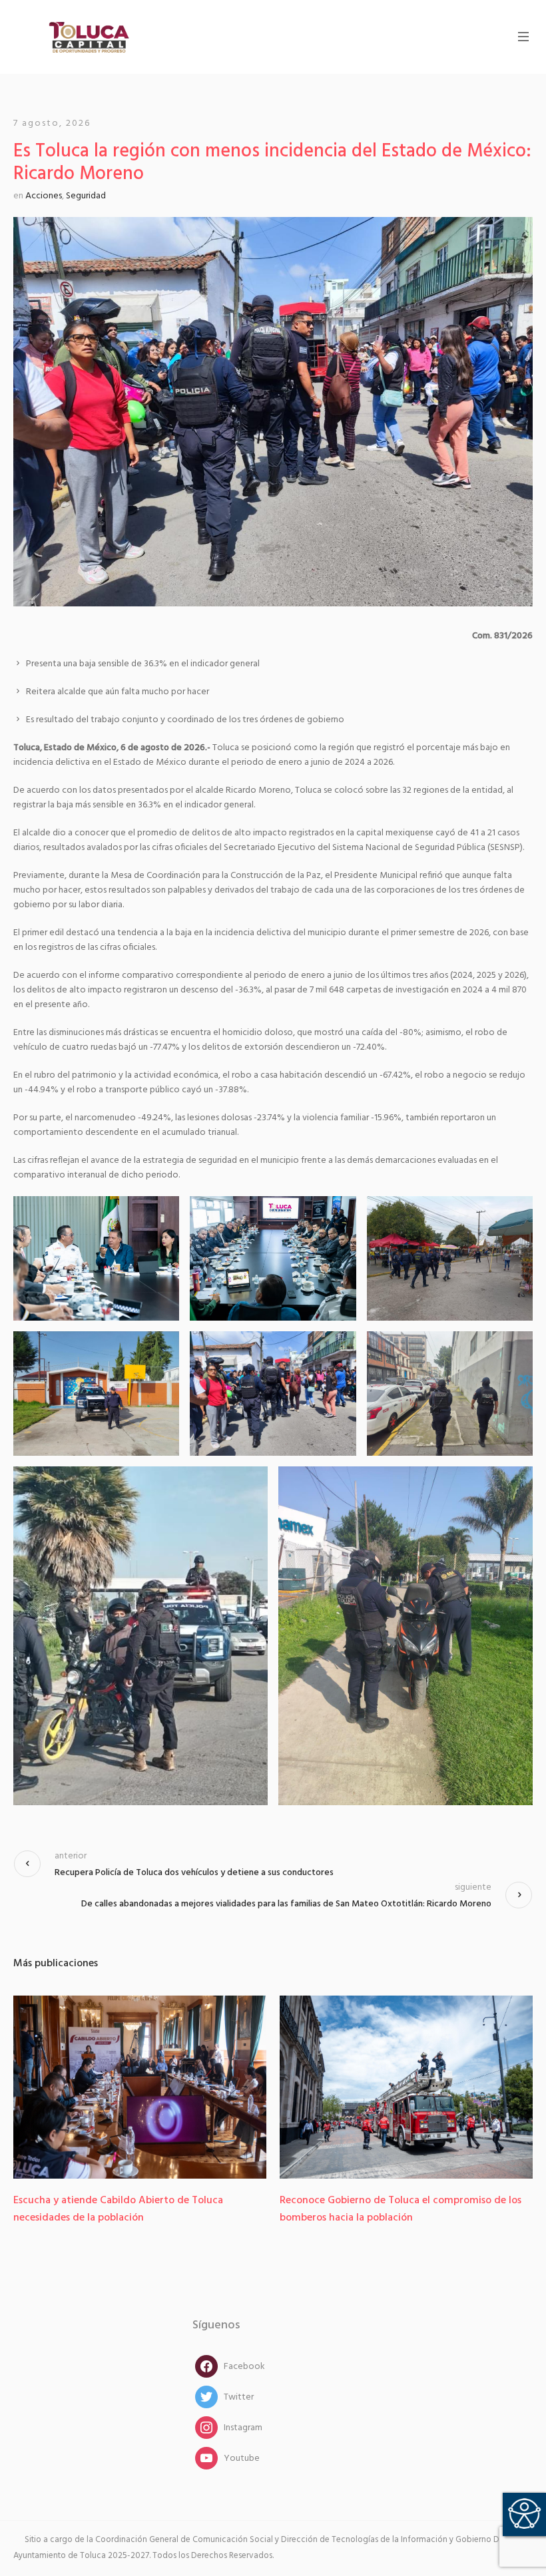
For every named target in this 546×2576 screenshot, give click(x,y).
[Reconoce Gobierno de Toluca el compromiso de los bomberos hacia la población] (192, 2087)
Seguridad (86, 196)
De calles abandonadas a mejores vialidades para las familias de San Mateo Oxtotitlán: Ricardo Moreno (286, 1904)
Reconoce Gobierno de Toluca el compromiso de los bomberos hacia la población (187, 2209)
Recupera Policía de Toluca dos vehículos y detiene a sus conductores (194, 1873)
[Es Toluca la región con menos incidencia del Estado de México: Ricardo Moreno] (273, 412)
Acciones (44, 196)
